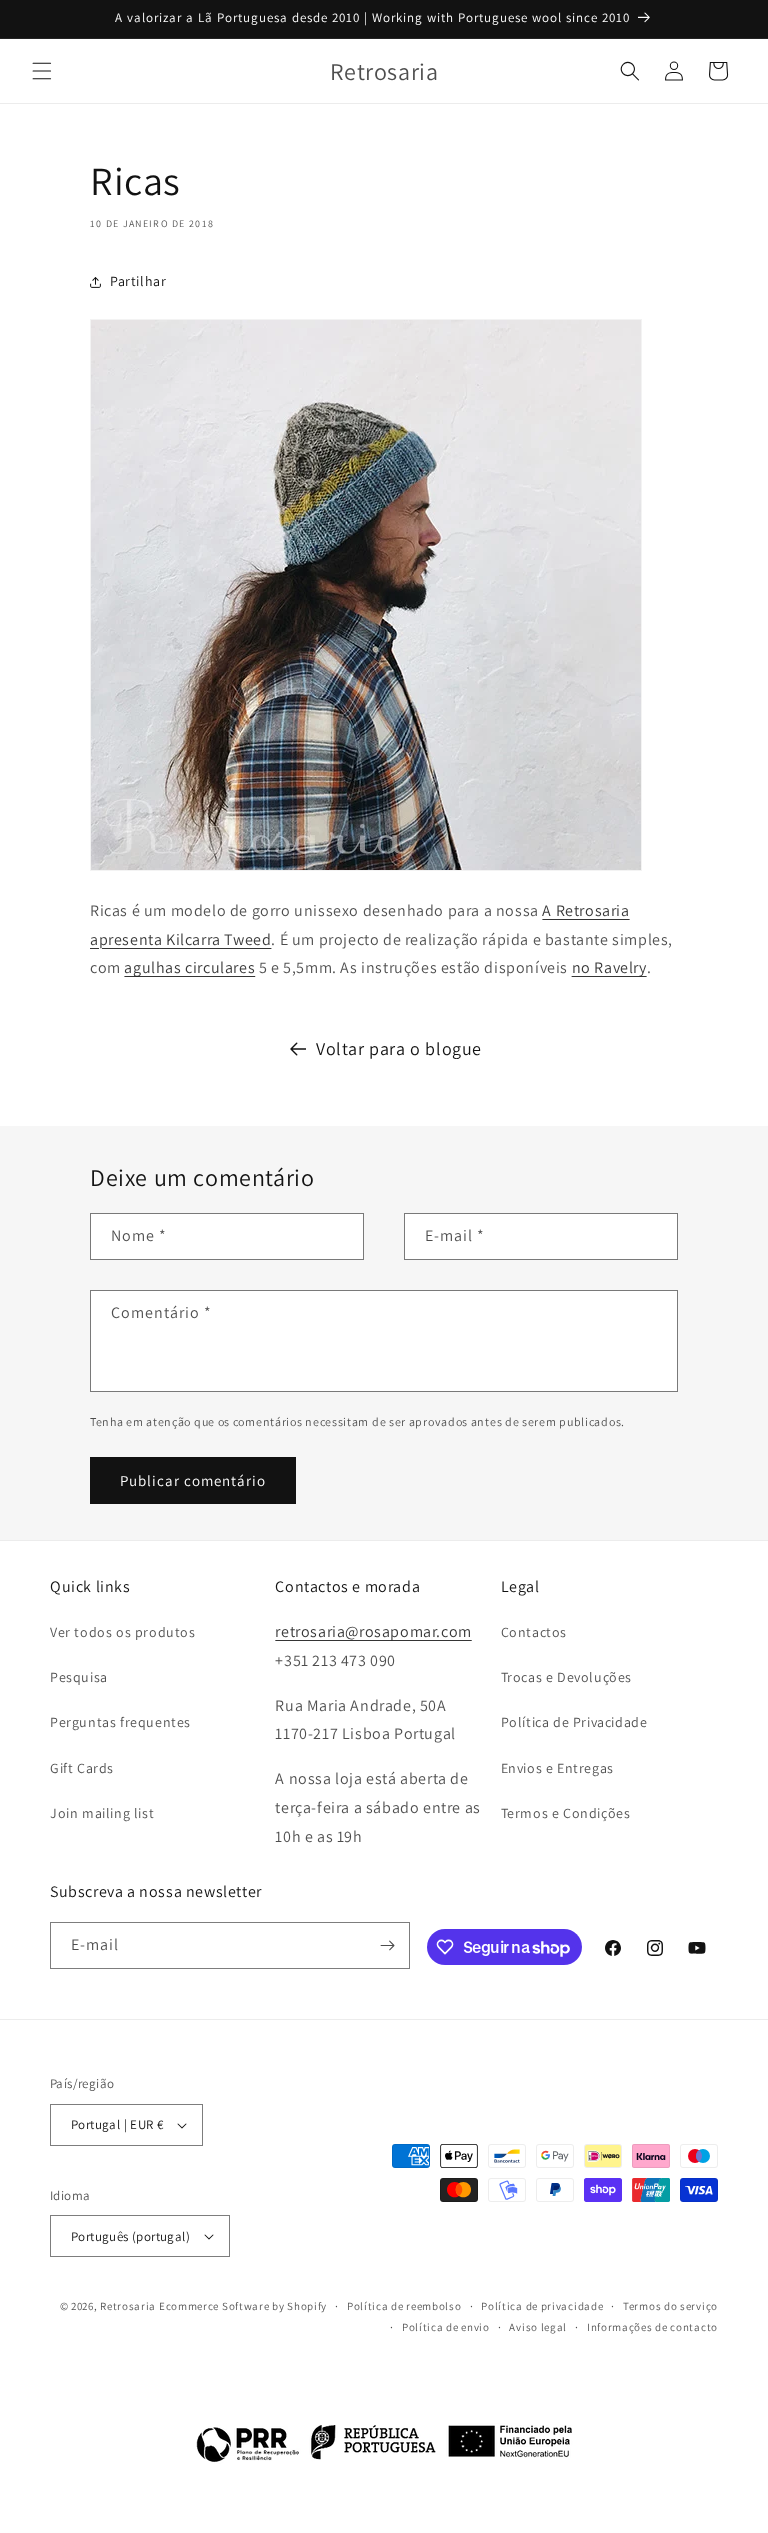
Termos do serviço (670, 2306)
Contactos (534, 1632)
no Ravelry (609, 967)
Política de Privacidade (574, 1722)
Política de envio (446, 2327)
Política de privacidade (542, 2306)
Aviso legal (538, 2327)
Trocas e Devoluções (566, 1677)
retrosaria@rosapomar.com (373, 1631)
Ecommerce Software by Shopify (243, 2306)
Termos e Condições (566, 1813)
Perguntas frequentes (120, 1722)
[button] (42, 71)
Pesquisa (79, 1677)
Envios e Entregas (557, 1768)
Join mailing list (102, 1813)
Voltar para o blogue (399, 1048)
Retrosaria (128, 2306)
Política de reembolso (404, 2306)
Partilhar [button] (138, 281)
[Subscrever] (387, 1945)
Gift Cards (82, 1768)
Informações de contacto (652, 2327)
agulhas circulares (189, 967)
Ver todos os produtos (123, 1632)
